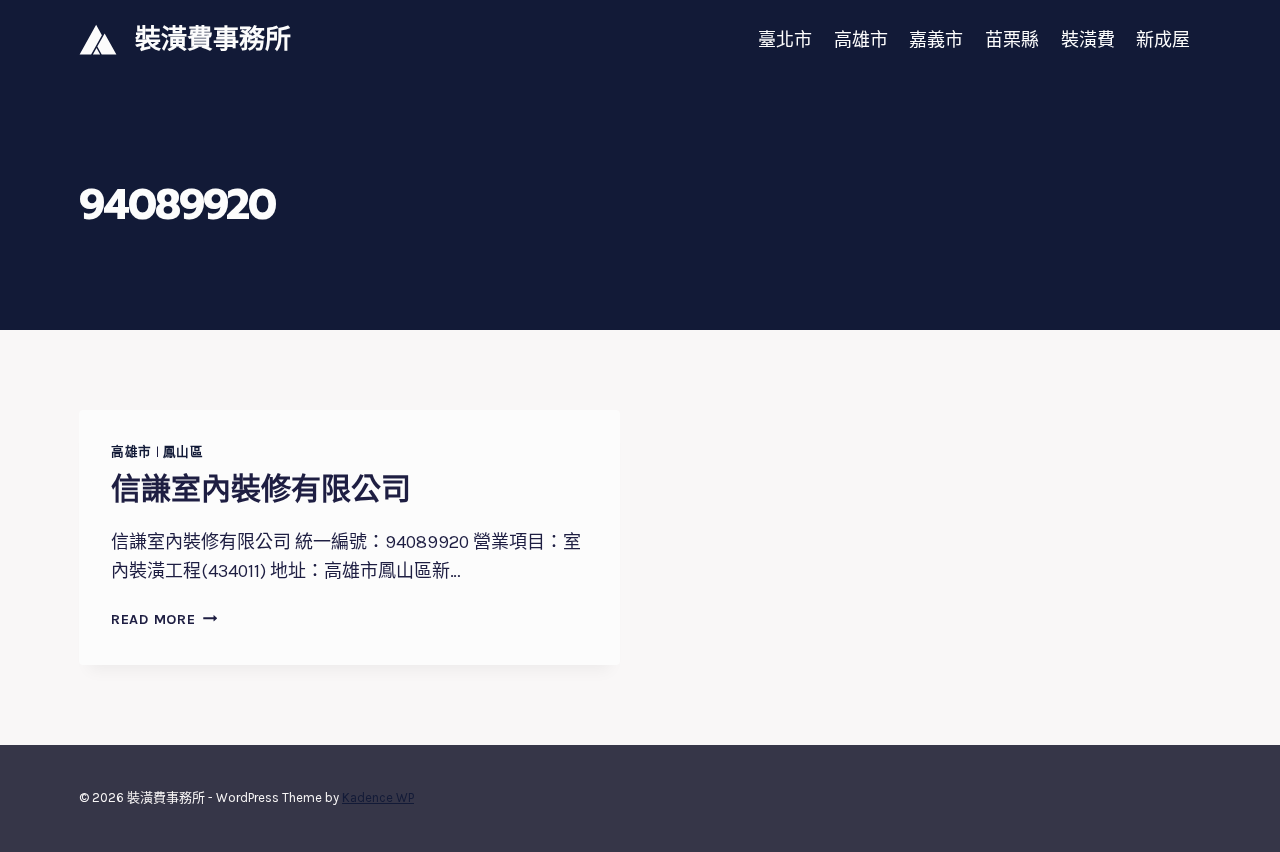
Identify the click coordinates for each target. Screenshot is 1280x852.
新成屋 (1163, 40)
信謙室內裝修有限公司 (261, 489)
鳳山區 (183, 451)
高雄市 (861, 40)
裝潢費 (1088, 40)
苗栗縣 (1012, 40)
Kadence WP (378, 797)
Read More (160, 619)
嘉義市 (936, 40)
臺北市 (785, 40)
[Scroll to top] (1234, 816)
